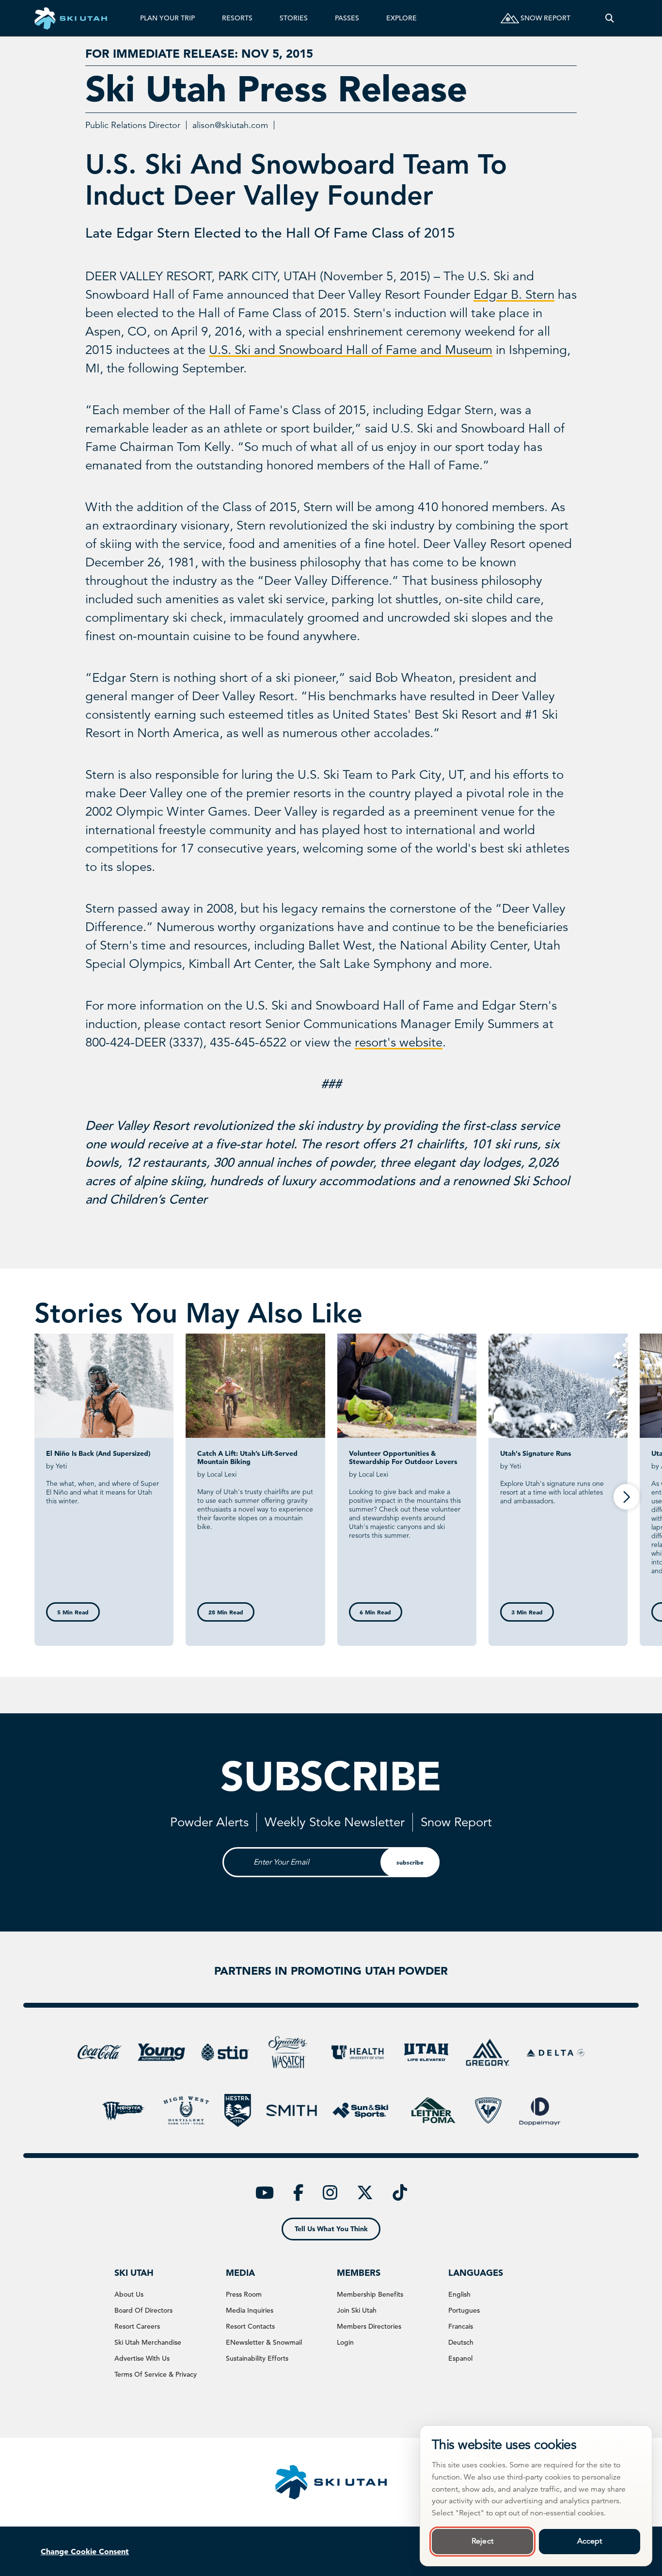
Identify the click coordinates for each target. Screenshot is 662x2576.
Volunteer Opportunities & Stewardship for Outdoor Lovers (403, 1457)
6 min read (375, 1612)
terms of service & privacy (156, 2374)
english (459, 2294)
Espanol (460, 2358)
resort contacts (250, 2326)
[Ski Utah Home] (71, 18)
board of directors (143, 2310)
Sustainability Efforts (257, 2358)
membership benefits (370, 2294)
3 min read (527, 1612)
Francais (461, 2326)
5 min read (73, 1612)
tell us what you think (331, 2229)
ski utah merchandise (148, 2342)
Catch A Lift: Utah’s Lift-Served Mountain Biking (247, 1457)
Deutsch (461, 2342)
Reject (482, 2541)
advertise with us (142, 2358)
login (345, 2342)
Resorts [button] (237, 18)
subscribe (410, 1862)
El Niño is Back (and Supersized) (98, 1453)
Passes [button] (347, 18)
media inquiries (250, 2310)
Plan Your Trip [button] (167, 18)
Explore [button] (402, 18)
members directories (369, 2326)
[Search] (610, 18)
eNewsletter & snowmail (264, 2342)
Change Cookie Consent (85, 2551)
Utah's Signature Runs (536, 1453)
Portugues (464, 2310)
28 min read (226, 1612)
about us (129, 2294)
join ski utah (357, 2310)
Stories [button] (294, 18)
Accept (590, 2541)
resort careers (137, 2326)
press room (244, 2294)
